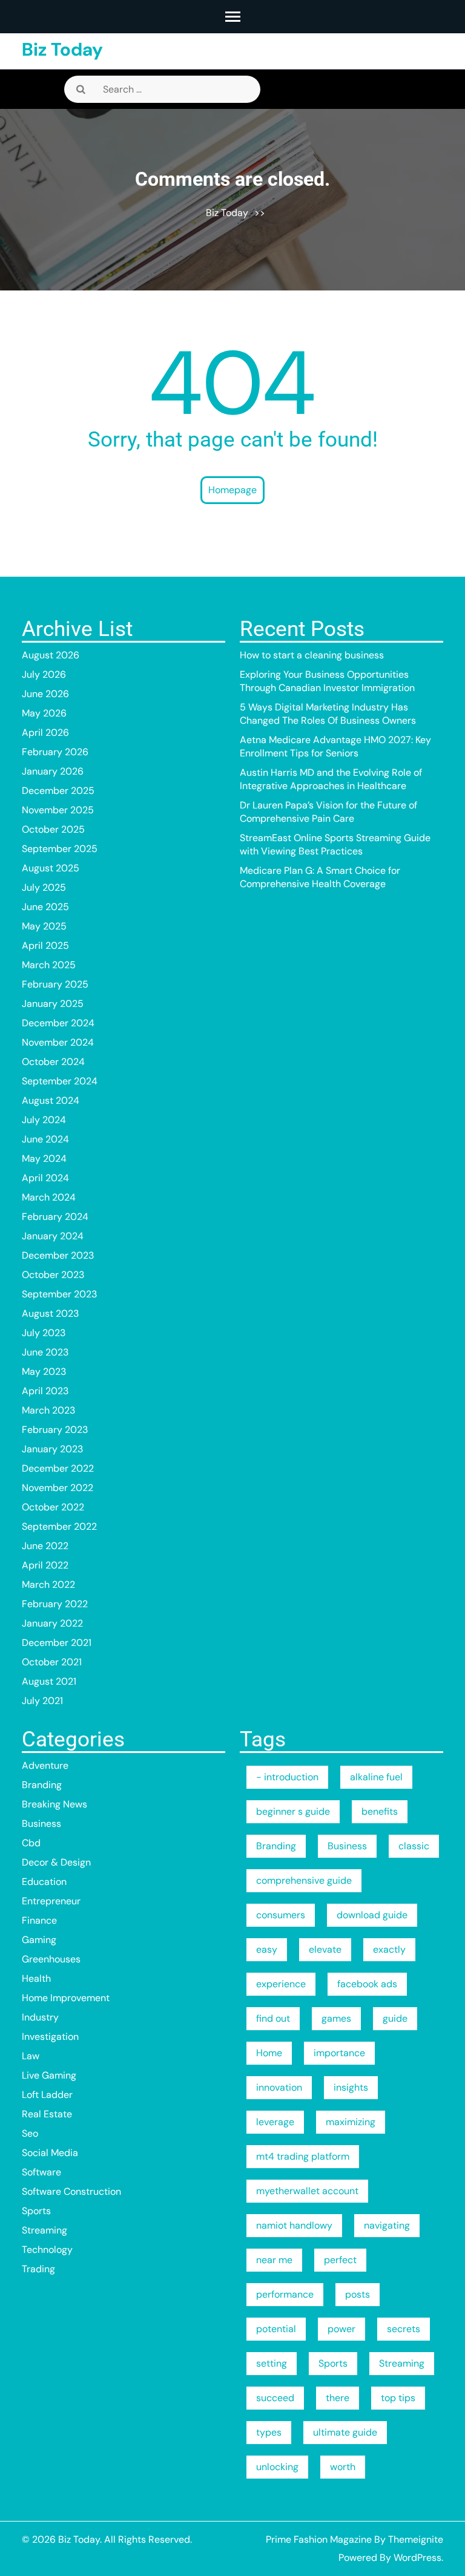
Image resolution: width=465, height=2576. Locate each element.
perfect (340, 2260)
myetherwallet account (307, 2191)
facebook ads (367, 1984)
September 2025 (60, 849)
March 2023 (48, 1410)
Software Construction (71, 2191)
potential (276, 2329)
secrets (404, 2329)
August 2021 (49, 1681)
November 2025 (58, 810)
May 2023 (44, 1372)
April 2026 (45, 732)
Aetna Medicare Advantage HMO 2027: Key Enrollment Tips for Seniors (335, 746)
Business (41, 1824)
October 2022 (53, 1507)
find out (273, 2018)
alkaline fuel (376, 1777)
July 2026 (44, 674)
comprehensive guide (304, 1880)
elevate (325, 1949)
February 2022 (55, 1604)
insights (351, 2087)
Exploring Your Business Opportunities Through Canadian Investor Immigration (327, 681)
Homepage (232, 490)
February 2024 (55, 1217)
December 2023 (58, 1255)
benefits (380, 1811)
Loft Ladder (47, 2095)
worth (343, 2467)
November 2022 (58, 1488)
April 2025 (45, 946)
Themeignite (416, 2539)
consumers (281, 1915)
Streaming (45, 2230)
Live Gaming (49, 2075)
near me (274, 2260)
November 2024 (58, 1042)
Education (44, 1882)
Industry (40, 2017)
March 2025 (49, 965)
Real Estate (47, 2114)
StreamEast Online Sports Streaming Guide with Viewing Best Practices (335, 844)
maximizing (351, 2122)
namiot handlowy (294, 2225)
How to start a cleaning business (312, 655)
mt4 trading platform (303, 2156)
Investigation (50, 2037)
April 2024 (45, 1178)
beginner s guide (293, 1811)
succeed (275, 2398)
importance (339, 2053)
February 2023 (55, 1430)
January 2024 (53, 1236)
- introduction (287, 1777)
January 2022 (52, 1623)
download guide (372, 1915)
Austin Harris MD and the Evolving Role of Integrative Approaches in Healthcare (331, 779)
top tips (398, 2398)
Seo (30, 2133)
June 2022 (45, 1546)
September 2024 (60, 1081)
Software (41, 2172)
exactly (389, 1949)
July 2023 (44, 1333)
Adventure (45, 1765)
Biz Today (62, 49)
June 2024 (45, 1139)
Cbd (31, 1843)
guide (395, 2018)
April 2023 (45, 1391)
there (338, 2398)
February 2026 (55, 752)
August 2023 (50, 1313)
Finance (39, 1920)
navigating (387, 2225)
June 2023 (45, 1352)
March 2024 (49, 1197)
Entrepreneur (51, 1901)
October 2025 (53, 829)
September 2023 (59, 1294)
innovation (279, 2087)
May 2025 (44, 926)
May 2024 (44, 1159)
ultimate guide (345, 2432)
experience (281, 1984)
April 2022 (45, 1565)
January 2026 (53, 771)
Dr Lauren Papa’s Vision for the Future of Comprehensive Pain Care (328, 812)
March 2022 (48, 1585)
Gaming (39, 1940)
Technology (47, 2250)
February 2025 (55, 984)
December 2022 (58, 1468)
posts (358, 2294)
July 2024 (44, 1120)
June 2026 (45, 694)
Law (31, 2056)
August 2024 (51, 1100)
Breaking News (54, 1804)
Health (36, 1978)
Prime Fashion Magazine (319, 2539)
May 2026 (44, 713)
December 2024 (58, 1023)
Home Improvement (66, 1998)
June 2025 (45, 907)
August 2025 (51, 868)
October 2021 (52, 1662)
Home (269, 2053)
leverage (275, 2122)
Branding (42, 1785)
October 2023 (53, 1275)
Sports (36, 2211)
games (336, 2018)
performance (285, 2294)
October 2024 (53, 1062)
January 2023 (52, 1449)
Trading (38, 2269)
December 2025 (58, 791)
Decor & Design (56, 1862)
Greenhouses (51, 1959)
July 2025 (44, 887)
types (269, 2432)
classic (414, 1846)
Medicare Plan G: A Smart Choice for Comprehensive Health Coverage (320, 877)
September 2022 (59, 1526)
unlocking (277, 2467)
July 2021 (42, 1701)
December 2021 (57, 1643)
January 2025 (53, 1004)
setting (272, 2363)
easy (267, 1949)
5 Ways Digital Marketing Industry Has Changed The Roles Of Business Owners (328, 714)
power (341, 2329)
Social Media (50, 2153)
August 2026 (51, 655)
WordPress (417, 2558)
